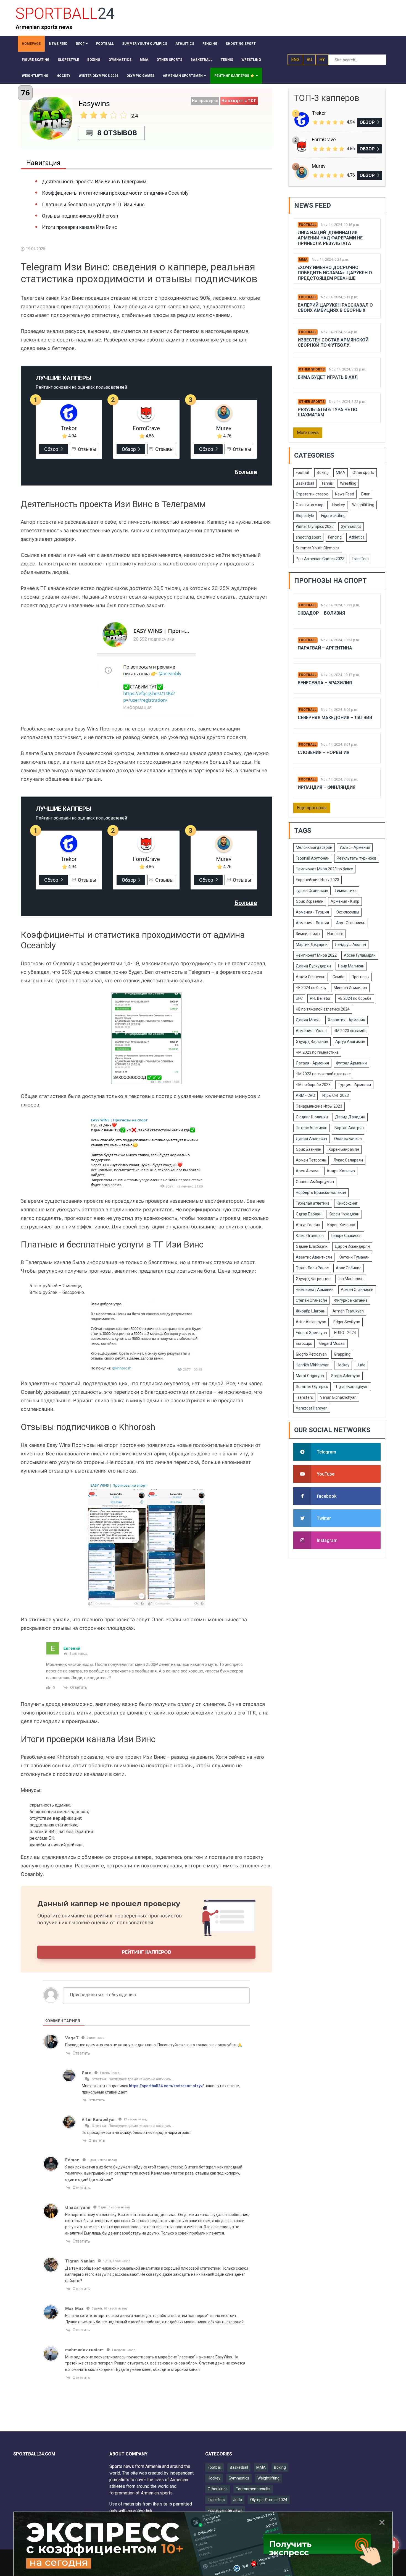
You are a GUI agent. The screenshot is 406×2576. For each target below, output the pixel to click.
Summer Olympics (312, 1387)
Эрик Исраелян (310, 901)
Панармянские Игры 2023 (319, 1106)
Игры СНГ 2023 (336, 1095)
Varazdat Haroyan (312, 1408)
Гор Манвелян (351, 1279)
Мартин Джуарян (312, 944)
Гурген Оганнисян (312, 891)
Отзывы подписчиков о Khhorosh (80, 216)
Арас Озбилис (349, 1268)
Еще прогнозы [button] (312, 808)
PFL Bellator (320, 998)
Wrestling (348, 483)
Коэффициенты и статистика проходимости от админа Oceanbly (115, 193)
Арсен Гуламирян (360, 955)
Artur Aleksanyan (311, 1322)
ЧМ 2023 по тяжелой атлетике (323, 1074)
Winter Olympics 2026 (315, 526)
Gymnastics (351, 526)
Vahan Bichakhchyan (338, 1397)
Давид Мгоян (308, 1020)
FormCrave (146, 428)
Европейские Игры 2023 (317, 880)
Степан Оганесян (311, 1300)
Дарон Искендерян (352, 1246)
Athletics (357, 537)
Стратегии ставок (312, 494)
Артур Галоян (308, 1225)
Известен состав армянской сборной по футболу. (333, 343)
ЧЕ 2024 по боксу (311, 988)
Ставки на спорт (310, 505)
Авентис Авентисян (314, 1257)
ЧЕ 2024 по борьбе (355, 998)
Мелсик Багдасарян (314, 847)
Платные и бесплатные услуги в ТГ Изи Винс (93, 204)
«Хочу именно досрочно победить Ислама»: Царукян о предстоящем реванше (335, 273)
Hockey (339, 505)
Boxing (323, 473)
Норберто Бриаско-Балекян (321, 1192)
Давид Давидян (350, 1117)
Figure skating (333, 516)
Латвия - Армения (312, 1063)
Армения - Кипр (345, 901)
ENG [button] (295, 60)
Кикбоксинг (347, 1203)
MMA (303, 260)
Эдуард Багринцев (313, 1279)
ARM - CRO (305, 1095)
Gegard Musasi (332, 1343)
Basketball (305, 483)
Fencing (335, 537)
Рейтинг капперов (147, 1952)
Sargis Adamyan (346, 1376)
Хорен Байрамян (344, 1149)
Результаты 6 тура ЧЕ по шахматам (328, 412)
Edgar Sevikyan (347, 1322)
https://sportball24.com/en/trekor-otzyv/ (166, 2086)
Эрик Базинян (309, 1149)
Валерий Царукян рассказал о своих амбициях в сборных (335, 308)
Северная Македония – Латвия (335, 718)
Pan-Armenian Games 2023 (320, 559)
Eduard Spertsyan (311, 1333)
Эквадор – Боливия (321, 613)
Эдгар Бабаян (309, 1214)
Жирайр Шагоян (311, 1311)
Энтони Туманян (354, 1257)
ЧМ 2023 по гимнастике (317, 1052)
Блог (366, 494)
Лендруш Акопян (350, 944)
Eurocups (304, 1343)
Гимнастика (346, 891)
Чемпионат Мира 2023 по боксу (324, 869)
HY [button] (322, 60)
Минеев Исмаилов (350, 988)
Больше (246, 472)
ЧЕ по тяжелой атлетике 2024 (323, 1009)
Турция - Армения (354, 1085)
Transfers (360, 559)
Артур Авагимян (350, 1042)
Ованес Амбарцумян (315, 1182)
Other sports (312, 369)
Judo (361, 1365)
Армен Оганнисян (357, 1290)
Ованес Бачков (348, 1139)
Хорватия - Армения (346, 1020)
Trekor (69, 428)
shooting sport (308, 537)
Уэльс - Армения (355, 847)
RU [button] (309, 60)
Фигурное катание (351, 1300)
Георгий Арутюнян (313, 858)
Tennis (327, 483)
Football (308, 225)
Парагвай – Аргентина (325, 648)
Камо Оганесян (310, 1236)
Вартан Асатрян (349, 1128)
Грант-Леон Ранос (312, 1268)
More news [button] (308, 433)
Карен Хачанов (341, 1225)
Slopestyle (305, 516)
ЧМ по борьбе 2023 (313, 1085)
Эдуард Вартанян (312, 1042)
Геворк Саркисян (346, 1236)
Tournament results (253, 2489)
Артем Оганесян (311, 977)
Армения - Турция (312, 912)
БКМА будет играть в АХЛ (328, 377)
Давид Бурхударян (313, 966)
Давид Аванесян (311, 1139)
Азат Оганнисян (351, 923)
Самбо (338, 977)
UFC (299, 998)
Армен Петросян (311, 1160)
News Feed (345, 494)
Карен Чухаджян (344, 1214)
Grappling (342, 1354)
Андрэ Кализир (341, 1171)
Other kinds (218, 2489)
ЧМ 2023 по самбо (350, 1031)
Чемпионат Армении (315, 1290)
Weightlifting (363, 505)
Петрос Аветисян (312, 1128)
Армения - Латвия (312, 923)
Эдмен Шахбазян (312, 1246)
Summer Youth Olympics (318, 548)
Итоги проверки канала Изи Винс (80, 227)
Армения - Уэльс (311, 1031)
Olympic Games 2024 (269, 2500)
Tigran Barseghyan (352, 1387)
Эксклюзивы (348, 912)
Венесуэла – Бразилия (325, 683)
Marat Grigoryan (310, 1376)
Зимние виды (308, 934)
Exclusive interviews (225, 2510)
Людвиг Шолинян (312, 1117)
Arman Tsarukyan (348, 1311)
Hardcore (335, 934)
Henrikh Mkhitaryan (313, 1365)
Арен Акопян (308, 1171)
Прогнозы (360, 977)
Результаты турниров (357, 858)
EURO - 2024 (345, 1333)
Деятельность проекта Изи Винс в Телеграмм (94, 182)
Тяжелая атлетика (313, 1203)
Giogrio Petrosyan (311, 1354)
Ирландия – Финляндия (327, 787)
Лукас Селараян (348, 1160)
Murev (224, 428)
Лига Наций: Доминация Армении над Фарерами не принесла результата (330, 238)
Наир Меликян (351, 966)
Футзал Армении (351, 1063)
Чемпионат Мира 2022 (316, 955)
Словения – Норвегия (324, 752)
